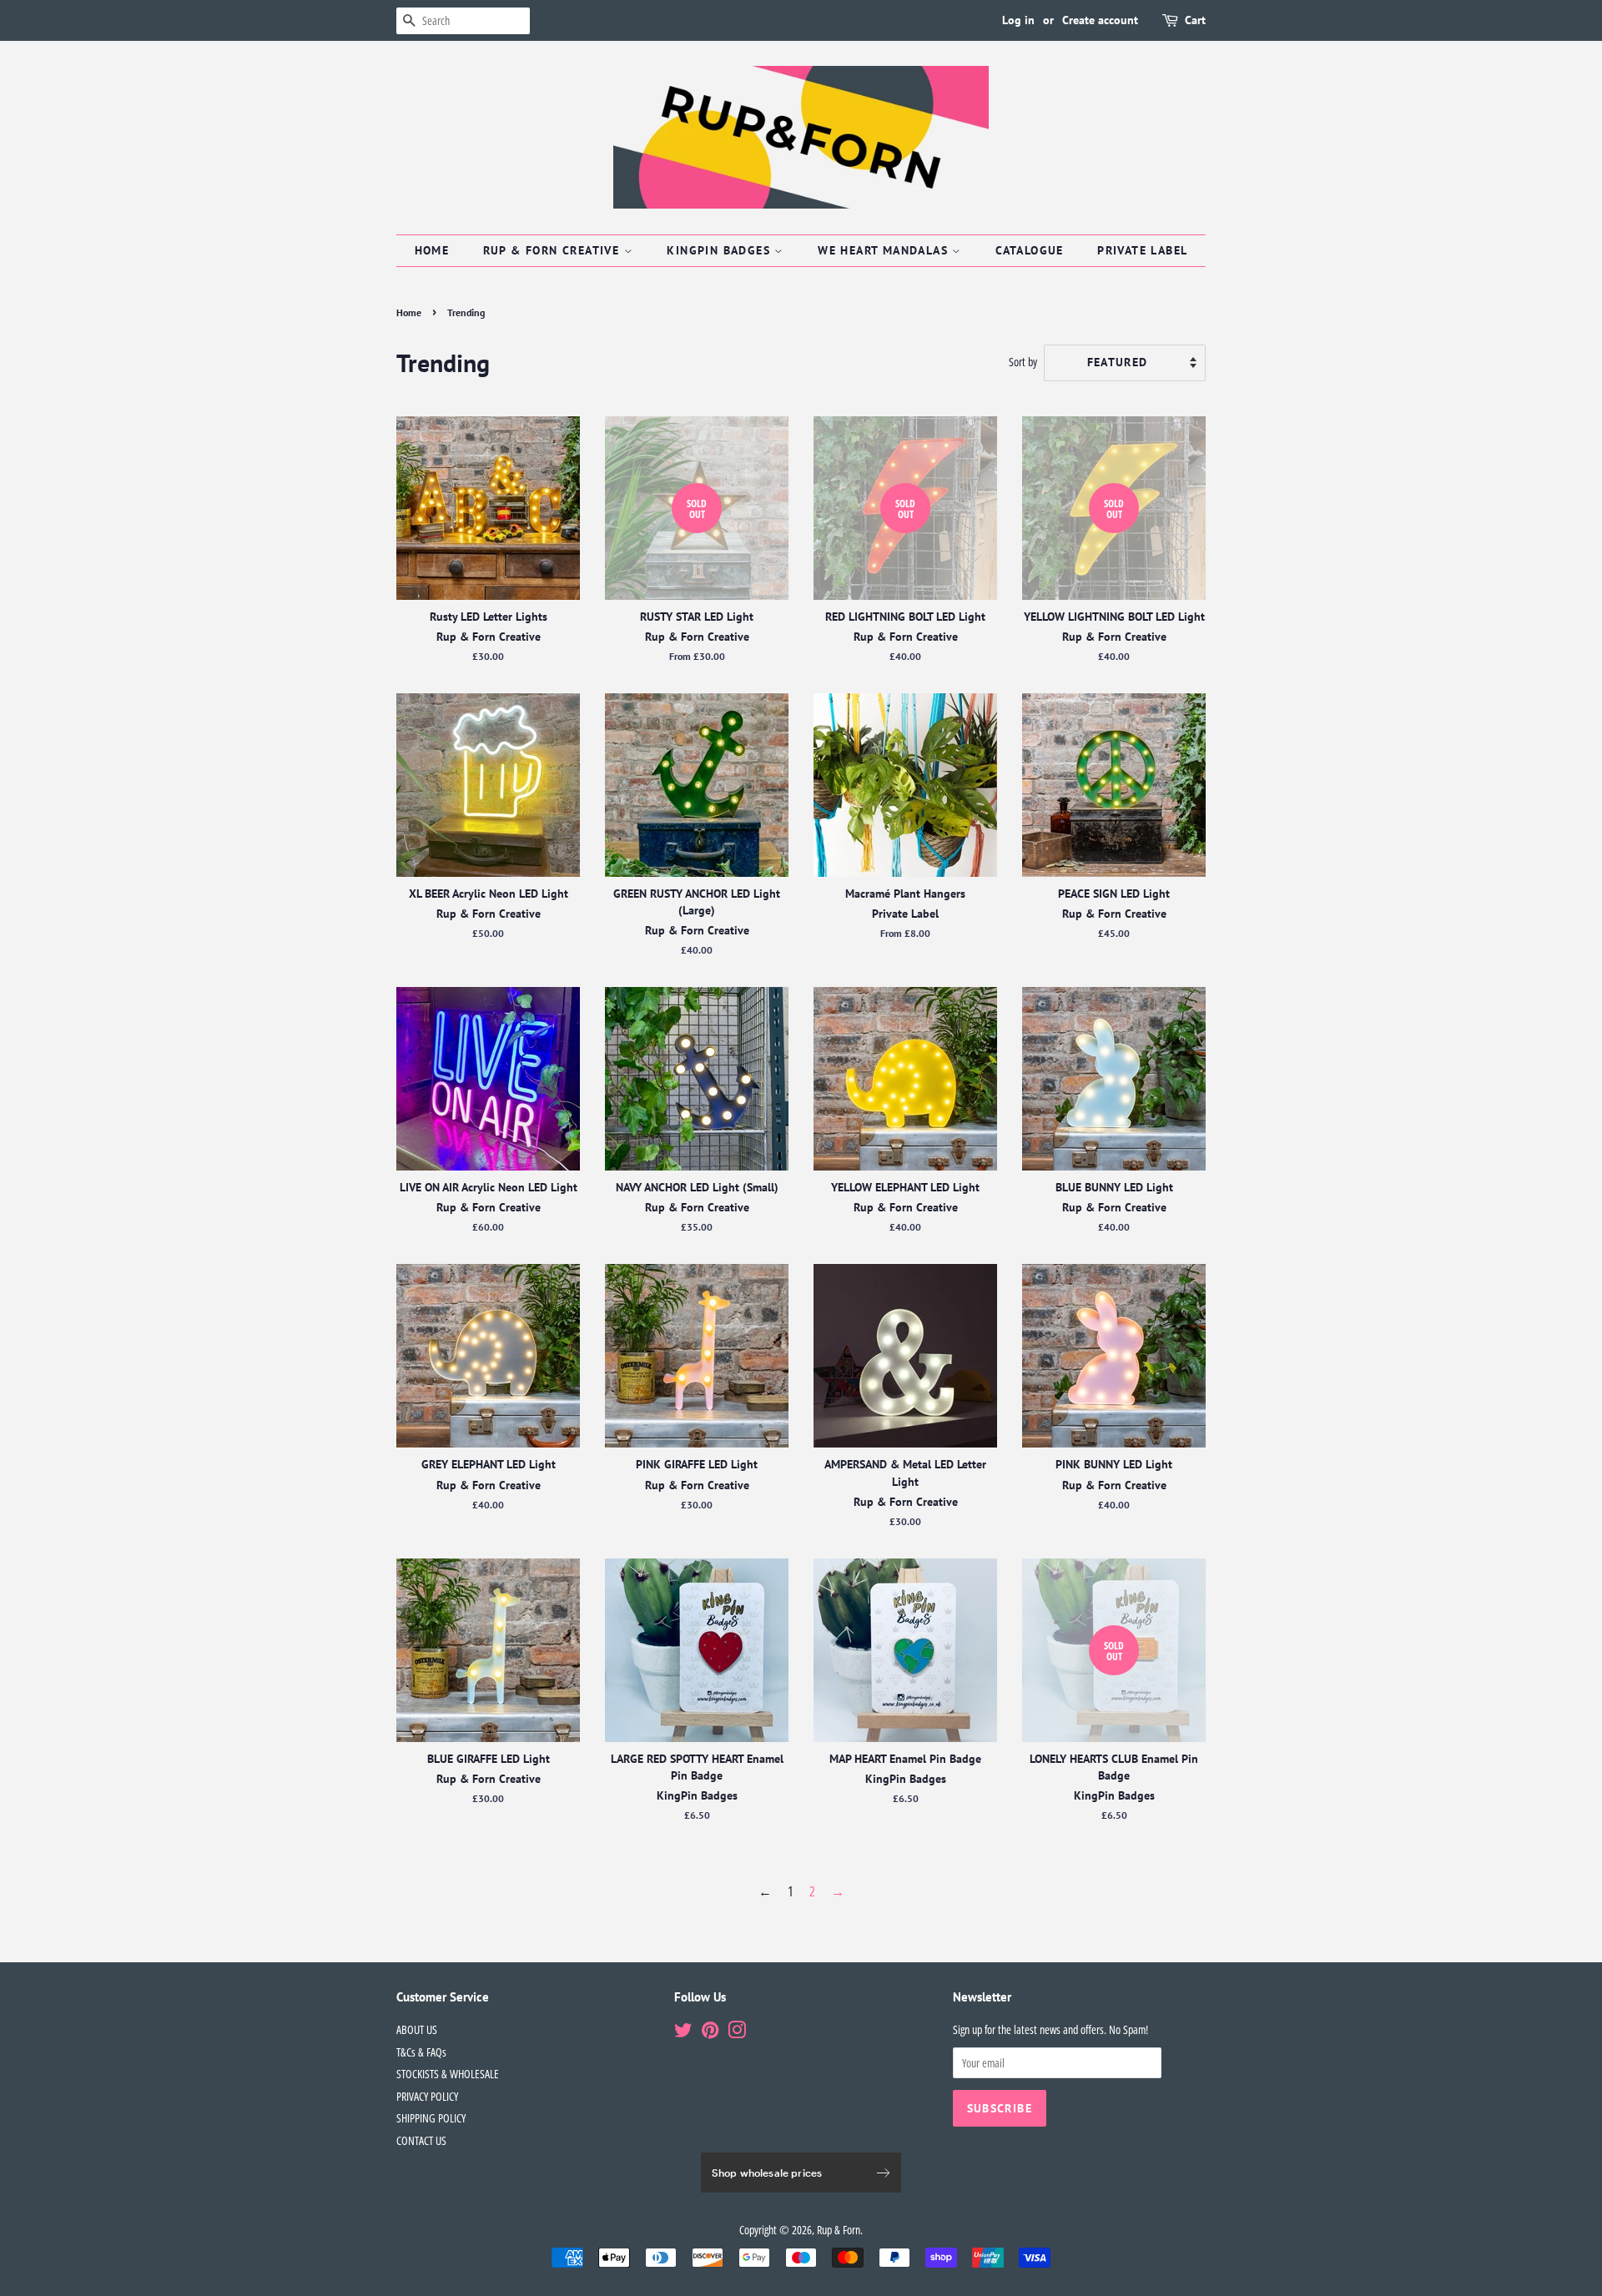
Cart (1195, 20)
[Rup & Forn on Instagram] (737, 2033)
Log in (1018, 20)
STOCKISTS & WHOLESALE (448, 2074)
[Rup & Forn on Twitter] (683, 2033)
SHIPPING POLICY (431, 2118)
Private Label (1142, 250)
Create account (1100, 20)
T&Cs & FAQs (421, 2052)
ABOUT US (417, 2029)
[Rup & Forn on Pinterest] (710, 2033)
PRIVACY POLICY (427, 2096)
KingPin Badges (720, 250)
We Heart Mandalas (885, 250)
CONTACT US (421, 2140)
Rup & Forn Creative (554, 250)
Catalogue (1030, 250)
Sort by (1023, 362)
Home (432, 250)
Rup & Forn (839, 2230)
